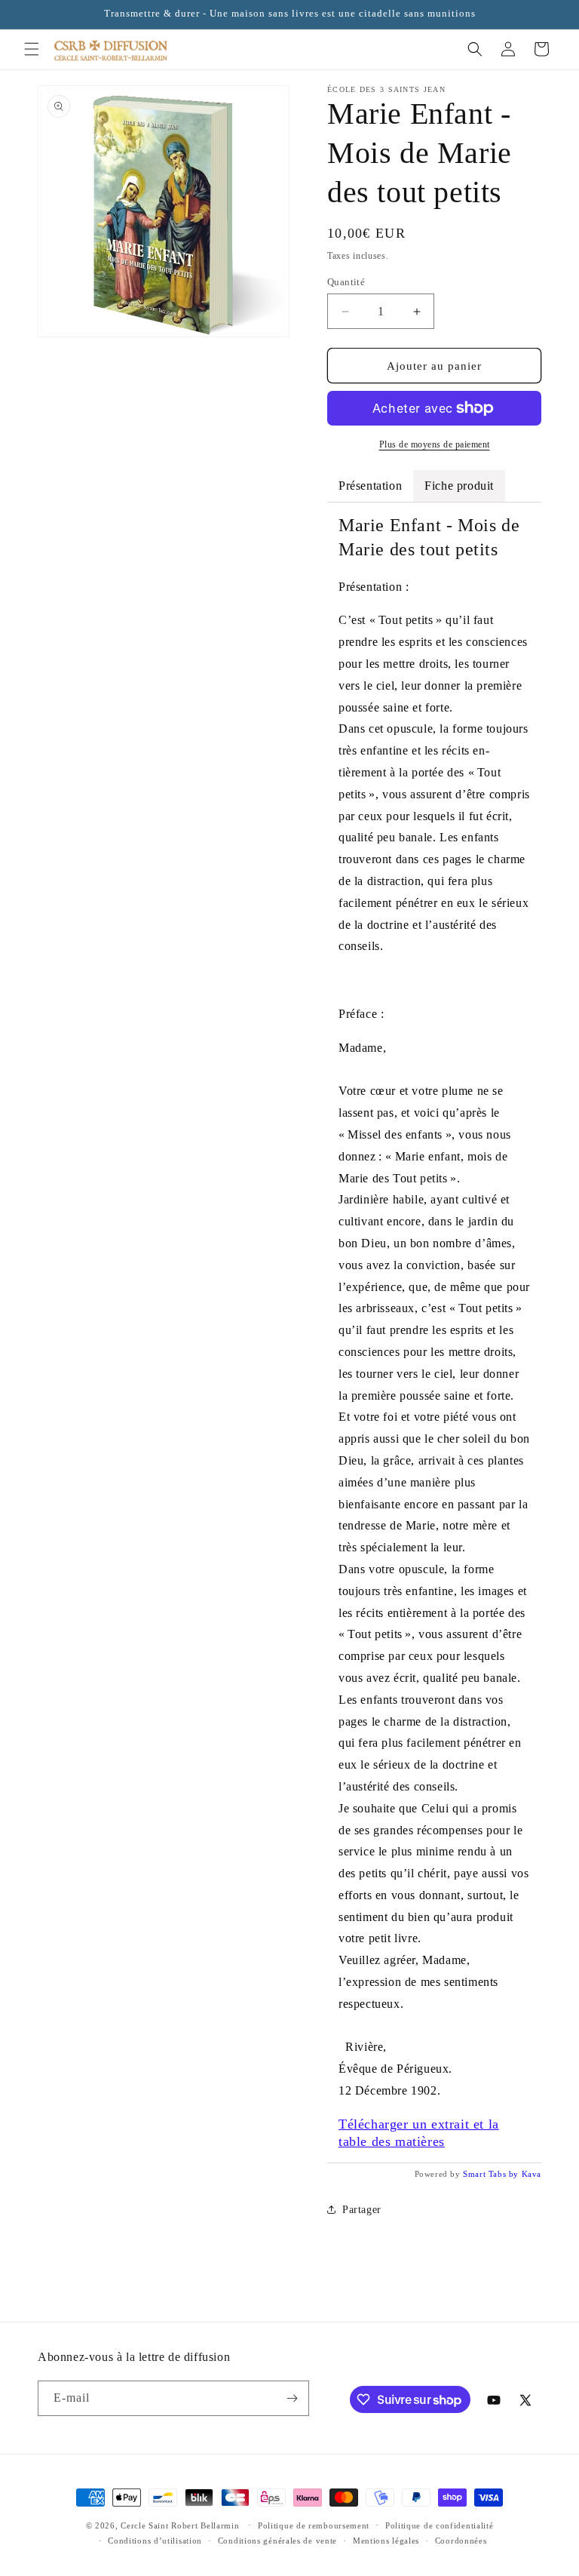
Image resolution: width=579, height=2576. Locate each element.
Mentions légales (386, 2541)
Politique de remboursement (314, 2525)
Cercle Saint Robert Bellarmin (180, 2525)
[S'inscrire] (292, 2398)
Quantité (346, 282)
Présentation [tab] (370, 486)
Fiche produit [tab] (459, 486)
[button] (32, 49)
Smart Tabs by (492, 2174)
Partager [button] (362, 2210)
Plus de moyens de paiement (435, 444)
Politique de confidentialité (440, 2525)
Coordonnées (461, 2541)
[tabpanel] (434, 1332)
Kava (532, 2174)
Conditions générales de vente (277, 2541)
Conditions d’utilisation (155, 2541)
